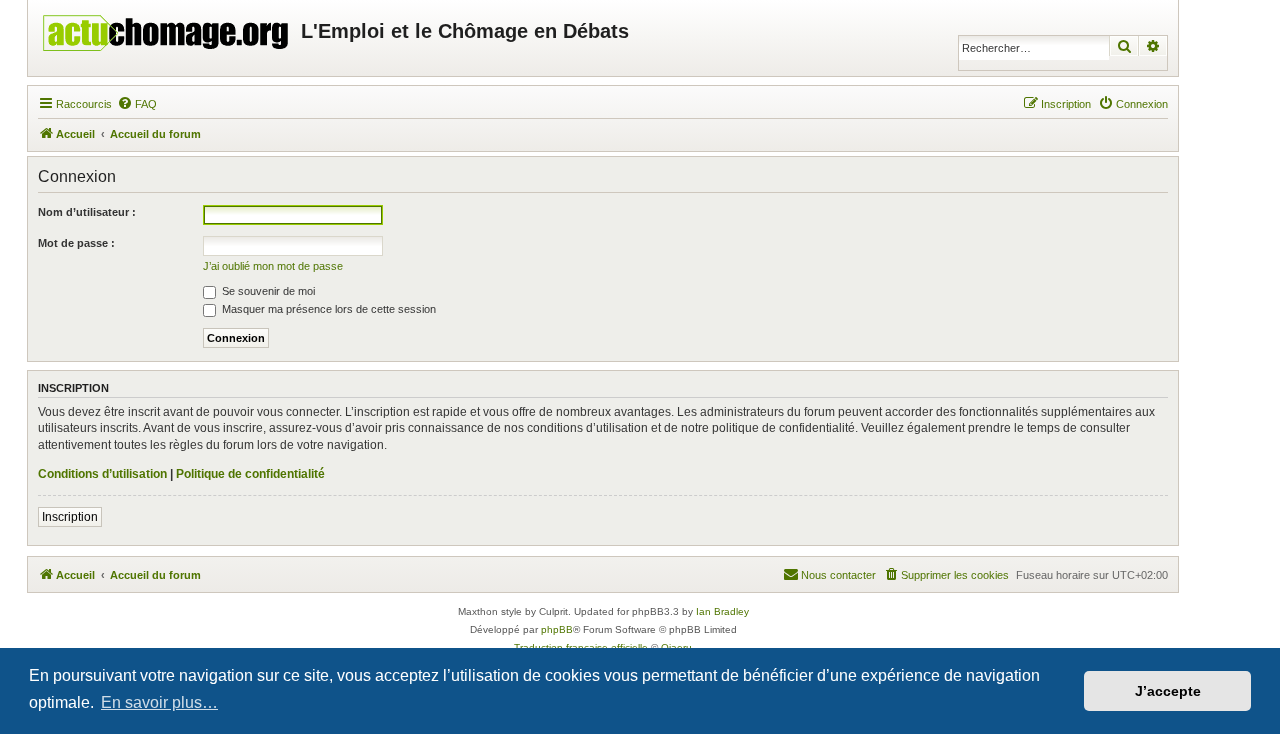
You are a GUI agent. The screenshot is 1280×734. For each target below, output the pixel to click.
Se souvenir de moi (267, 291)
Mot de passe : (76, 243)
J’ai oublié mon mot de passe (273, 266)
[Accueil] (167, 28)
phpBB (557, 629)
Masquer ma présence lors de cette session (327, 309)
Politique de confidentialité (250, 474)
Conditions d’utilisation (102, 474)
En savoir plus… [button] (159, 702)
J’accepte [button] (1168, 691)
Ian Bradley (722, 611)
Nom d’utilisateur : (87, 212)
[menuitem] (137, 104)
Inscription (70, 517)
